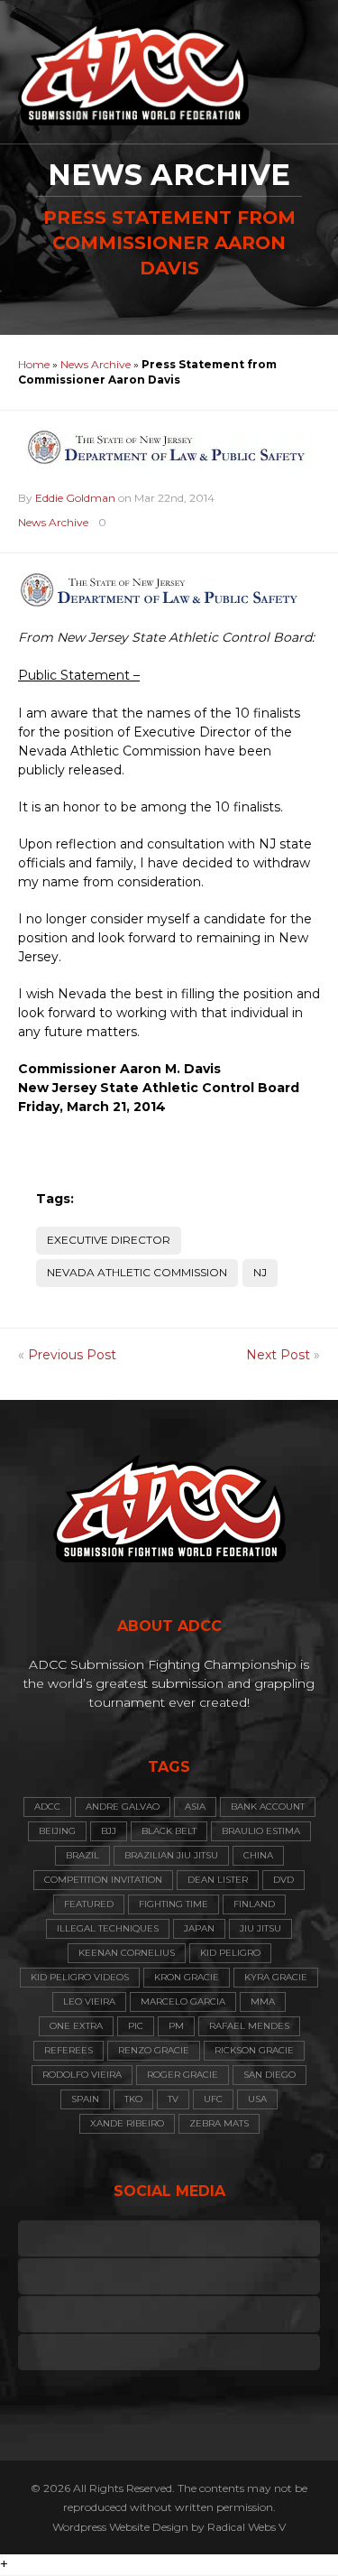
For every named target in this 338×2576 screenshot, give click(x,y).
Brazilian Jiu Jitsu (171, 1855)
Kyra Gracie (276, 1977)
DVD (283, 1880)
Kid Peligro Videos (80, 1977)
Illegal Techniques (108, 1928)
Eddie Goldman (75, 498)
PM (176, 2026)
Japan (199, 1928)
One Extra (76, 2026)
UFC (213, 2099)
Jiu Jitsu (260, 1928)
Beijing (57, 1831)
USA (257, 2099)
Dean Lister (218, 1880)
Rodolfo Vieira (82, 2075)
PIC (136, 2026)
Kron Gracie (187, 1977)
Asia (195, 1807)
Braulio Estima (261, 1831)
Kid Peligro (230, 1953)
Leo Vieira (89, 2001)
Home (34, 364)
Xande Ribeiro (127, 2123)
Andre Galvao (123, 1807)
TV (173, 2099)
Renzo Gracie (154, 2050)
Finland (254, 1904)
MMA (263, 2001)
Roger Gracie (183, 2075)
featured (89, 1904)
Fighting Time (174, 1904)
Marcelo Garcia (183, 2001)
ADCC (47, 1807)
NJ (260, 1272)
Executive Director (109, 1240)
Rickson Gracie (254, 2050)
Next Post (278, 1355)
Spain (85, 2099)
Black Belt (169, 1831)
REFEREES (69, 2050)
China (258, 1855)
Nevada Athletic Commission (137, 1272)
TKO (133, 2099)
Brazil (82, 1855)
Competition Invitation (103, 1880)
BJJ (109, 1831)
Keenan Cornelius (127, 1953)
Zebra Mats (219, 2123)
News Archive (96, 364)
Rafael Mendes (249, 2026)
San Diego (269, 2075)
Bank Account (268, 1807)
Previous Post (72, 1355)
